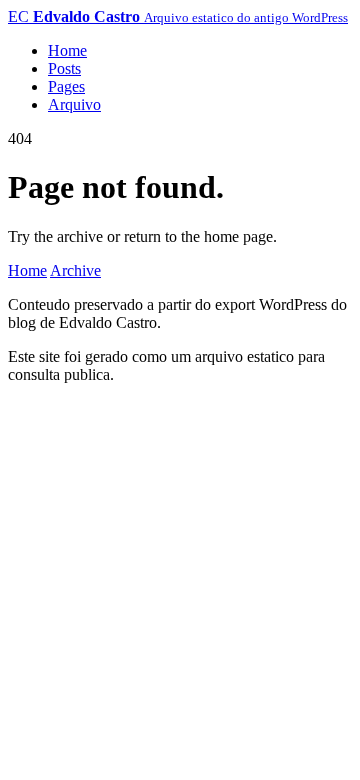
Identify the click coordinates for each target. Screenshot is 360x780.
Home (67, 50)
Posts (64, 68)
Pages (66, 86)
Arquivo (74, 104)
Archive (75, 270)
